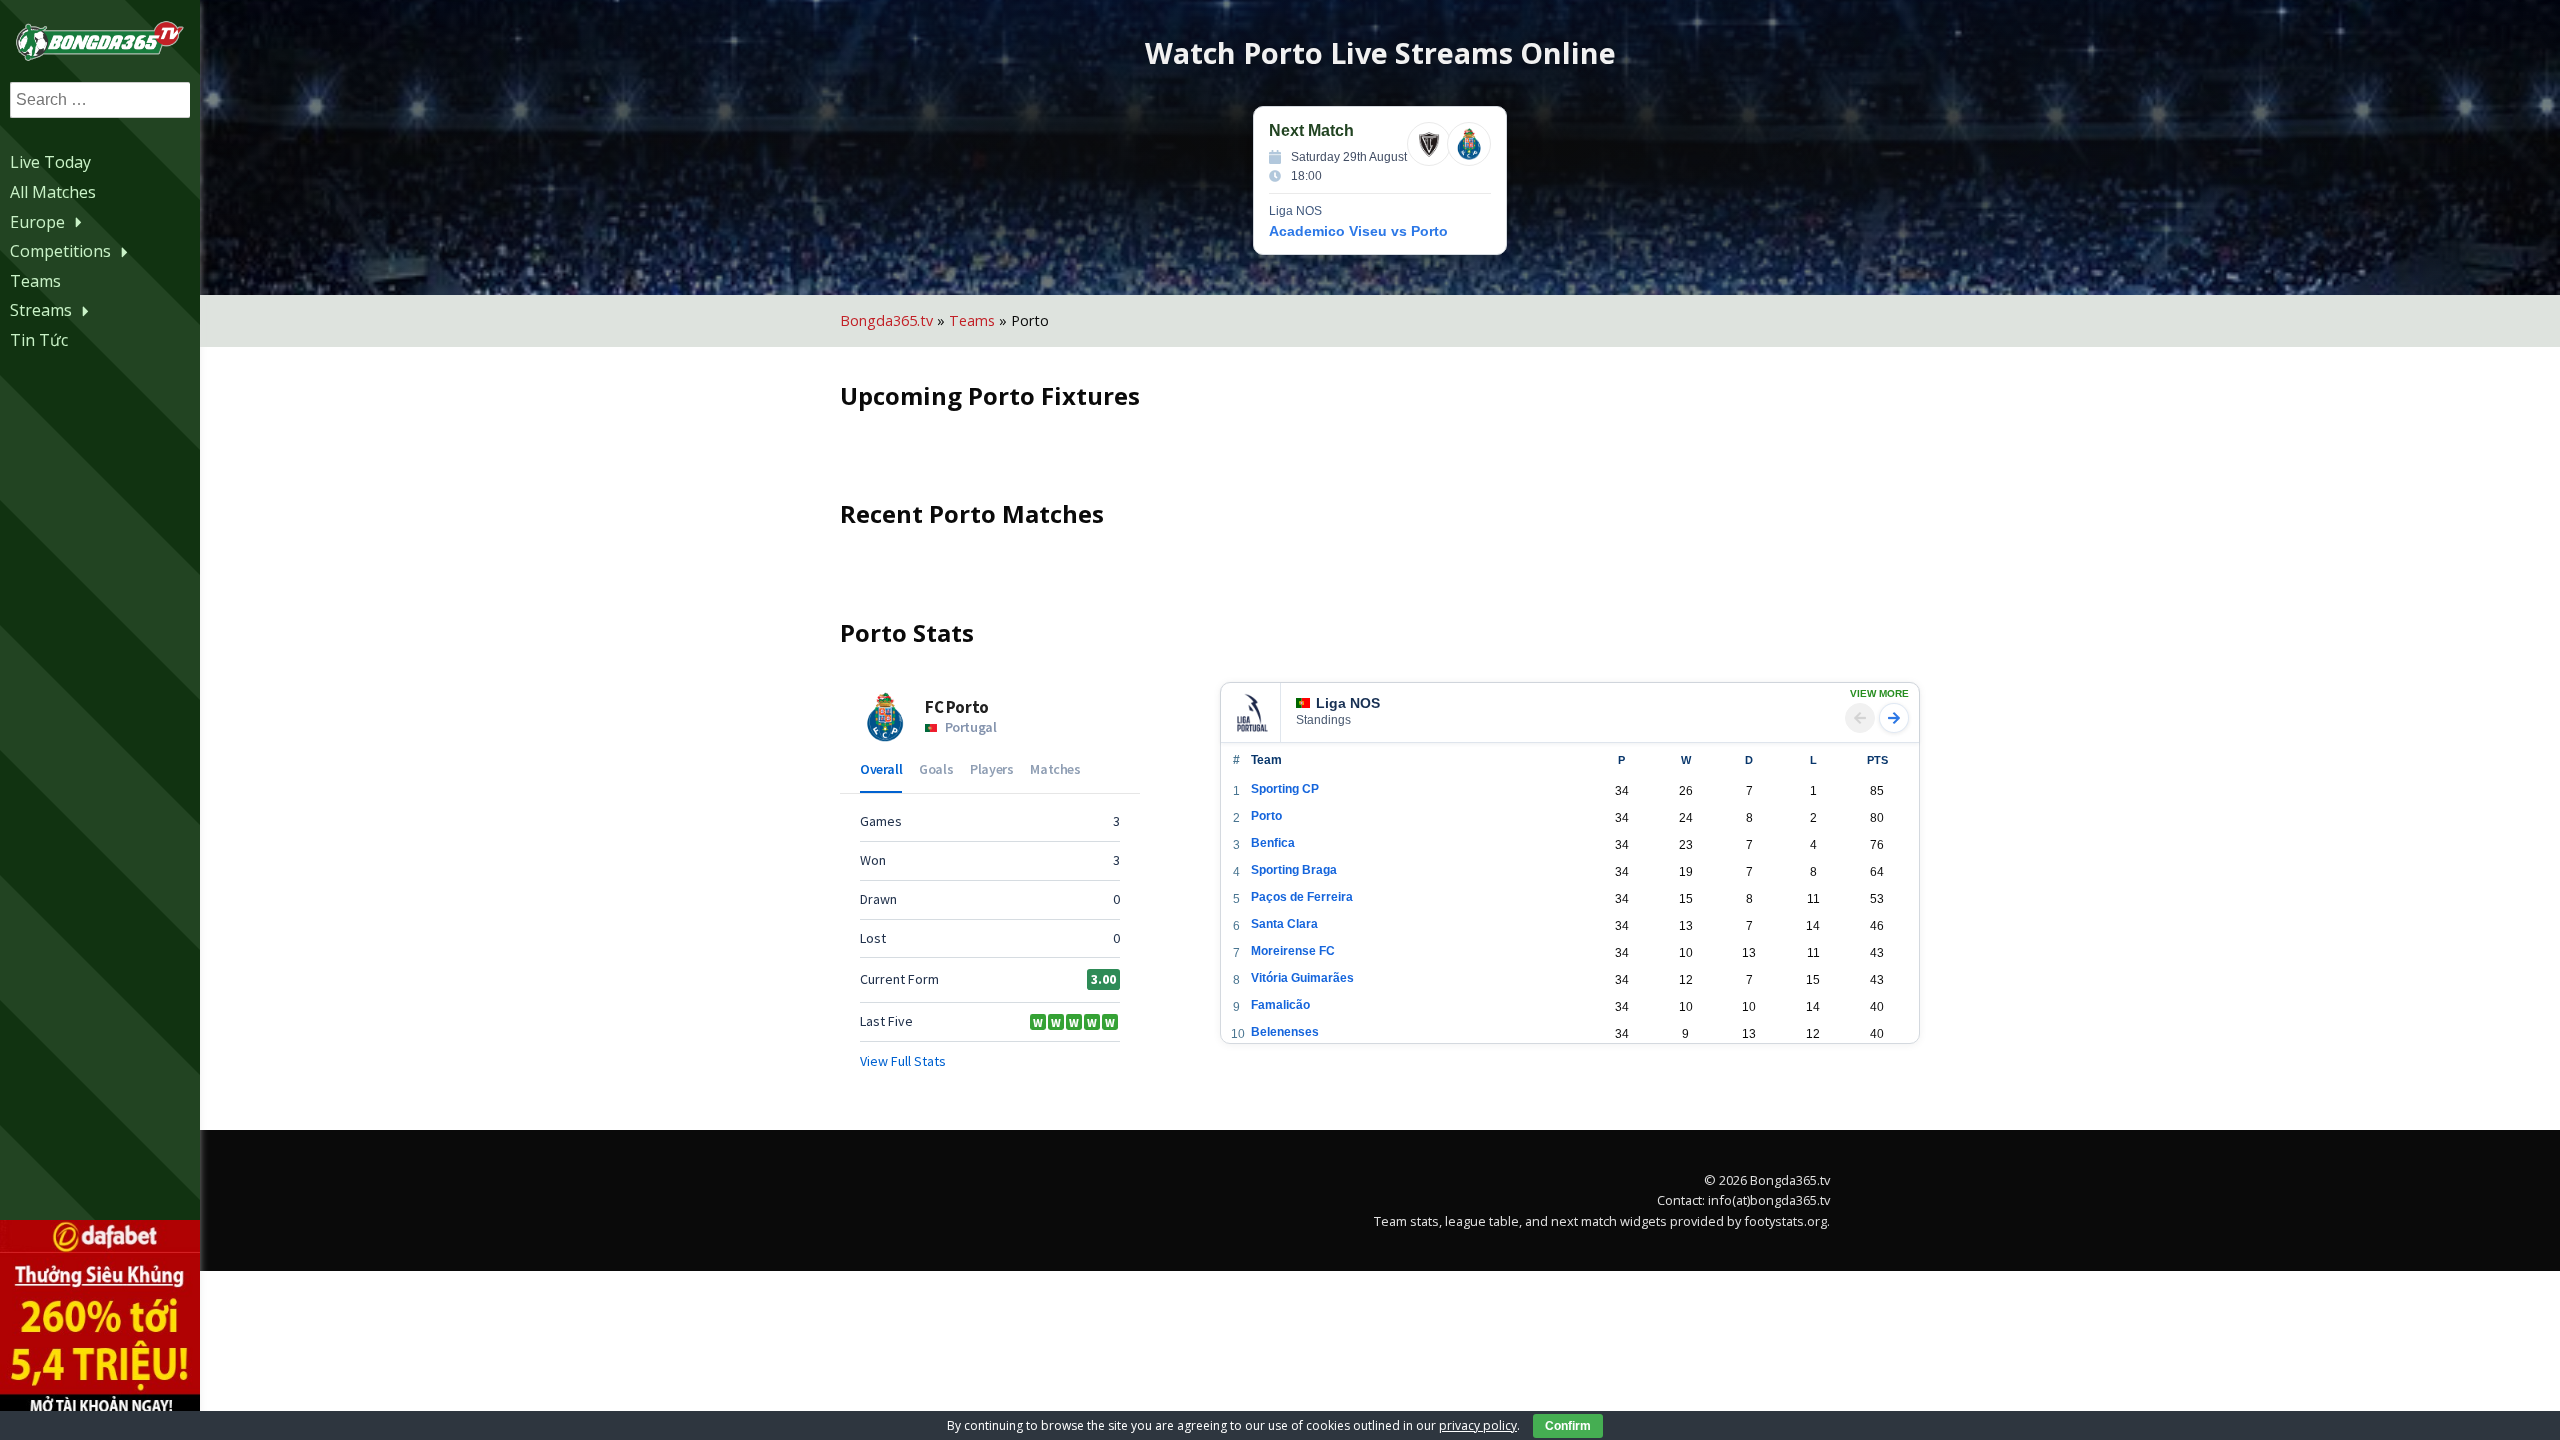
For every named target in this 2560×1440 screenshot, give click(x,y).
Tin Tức (39, 340)
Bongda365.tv (886, 320)
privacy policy (1478, 1425)
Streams (41, 310)
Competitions (60, 251)
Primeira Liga (1270, 684)
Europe (37, 222)
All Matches (53, 192)
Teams (35, 281)
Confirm (1568, 1426)
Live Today (50, 162)
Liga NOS (1348, 703)
